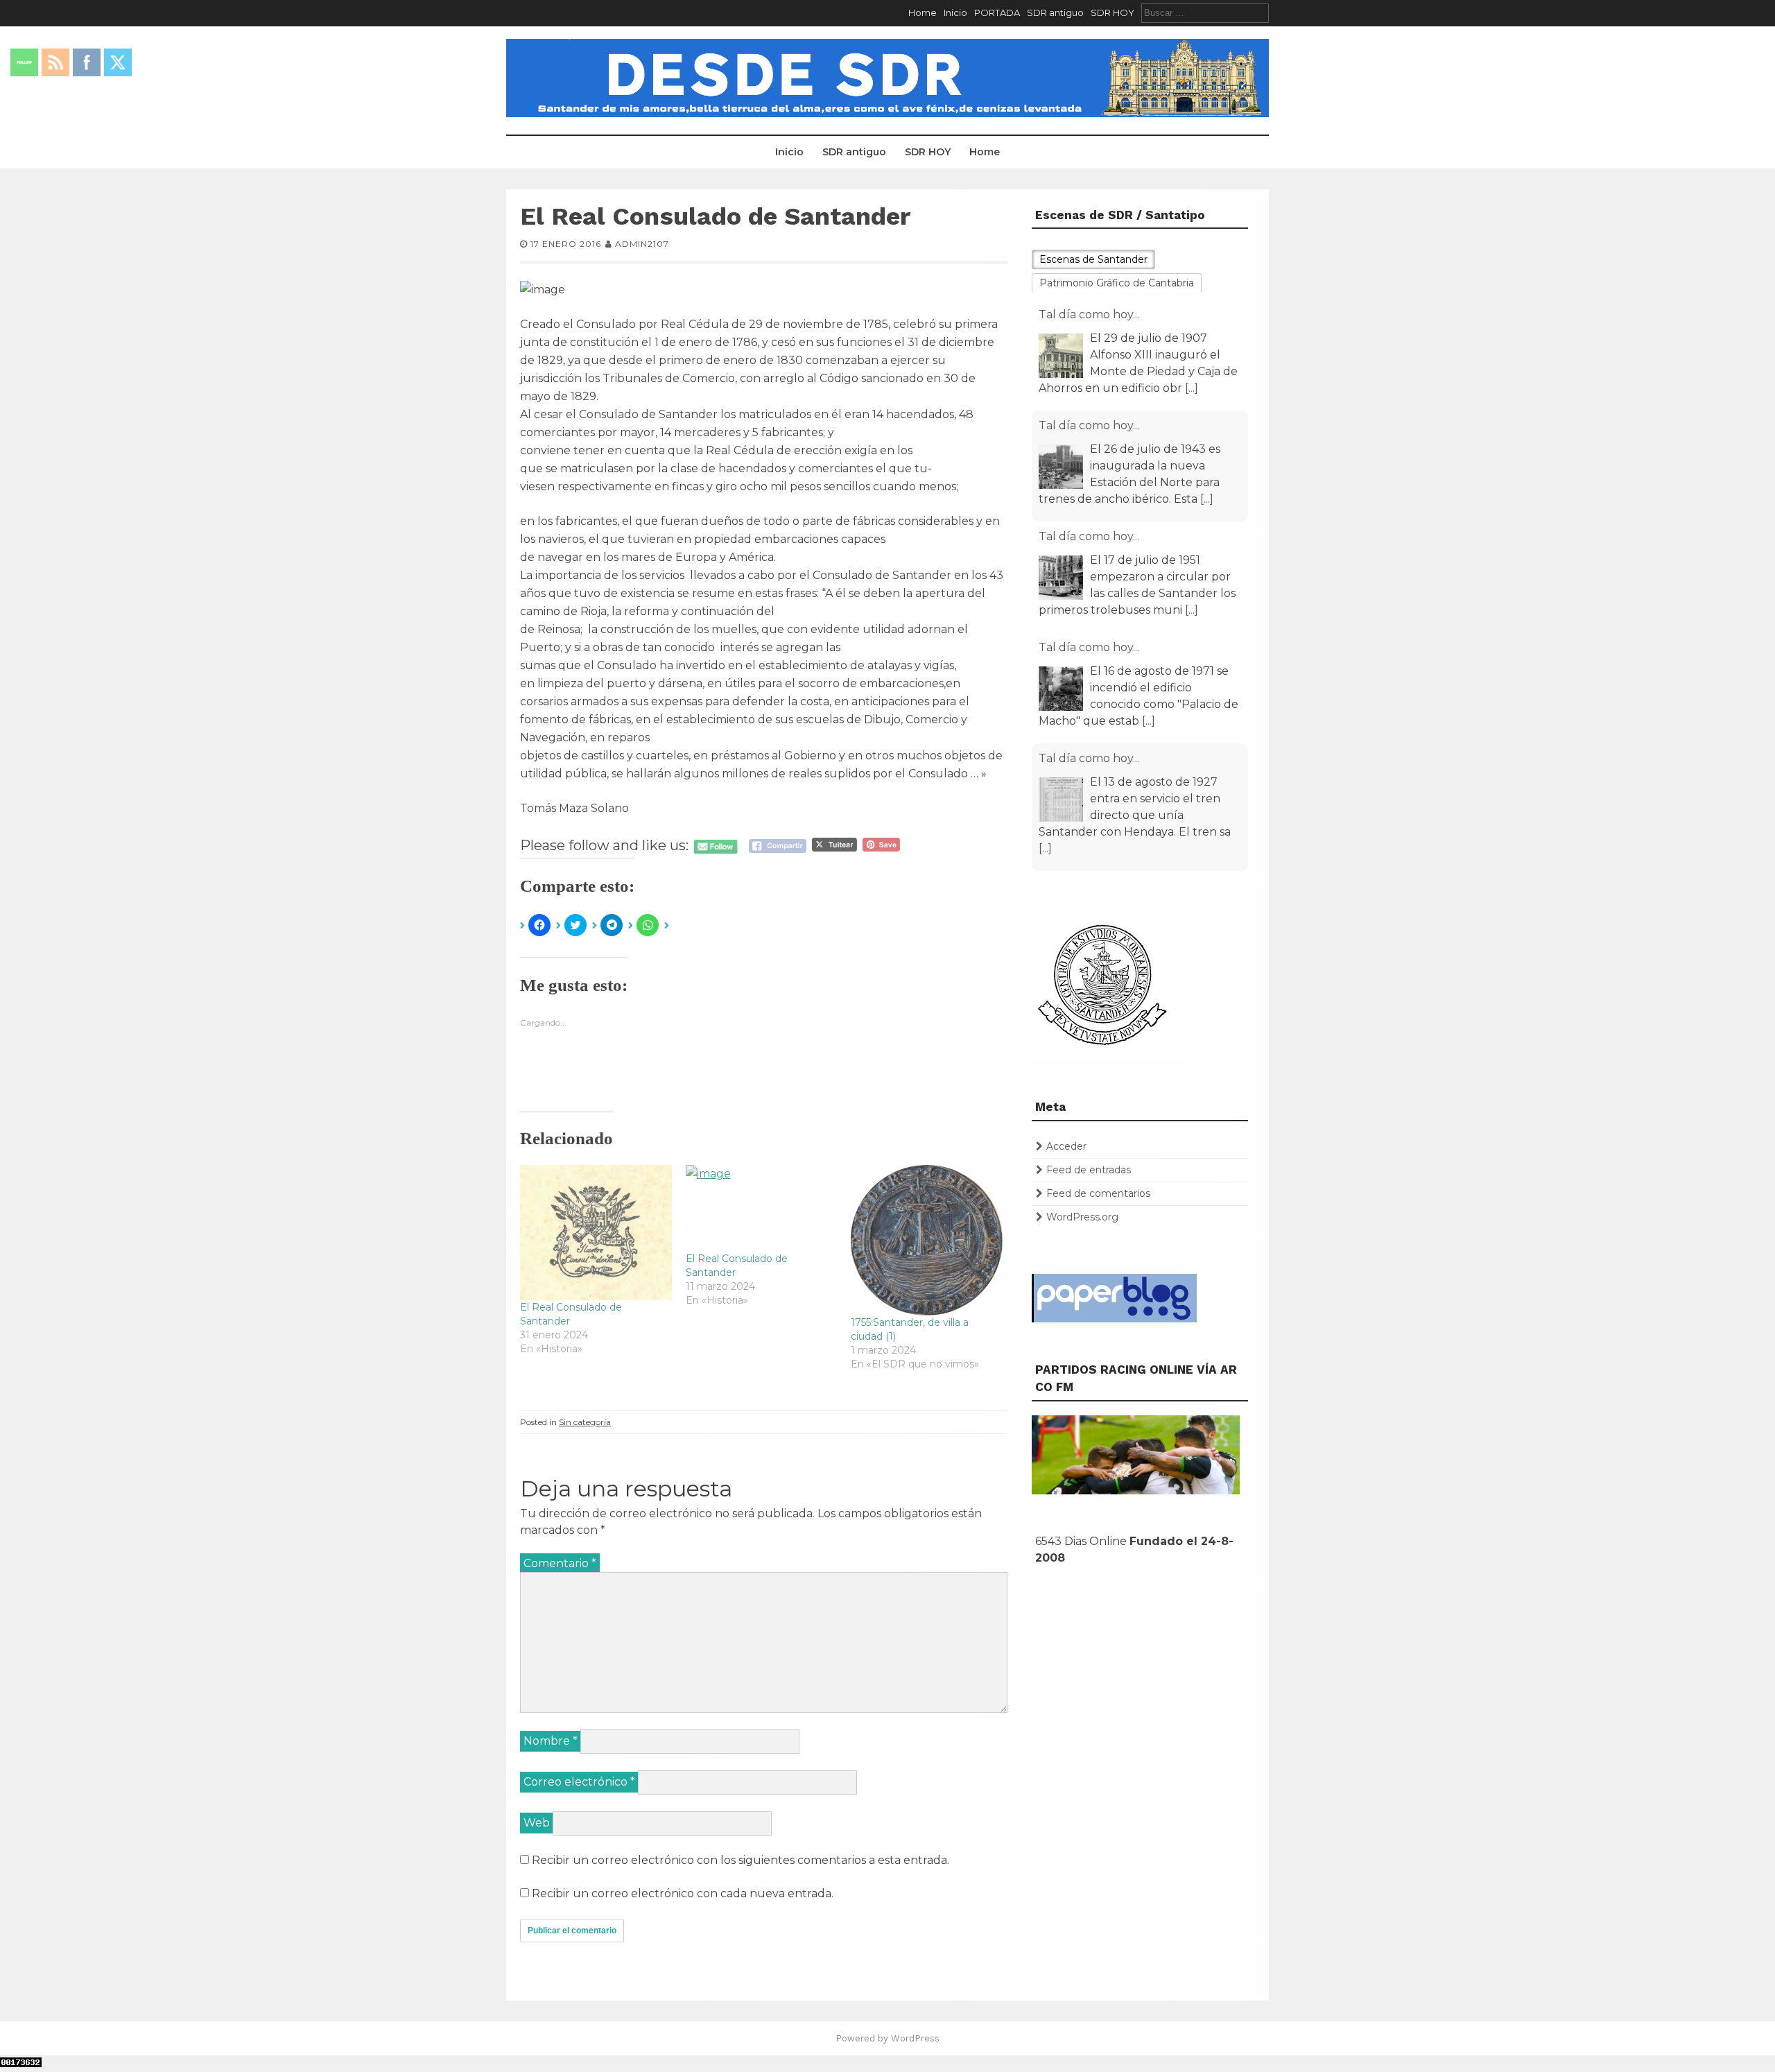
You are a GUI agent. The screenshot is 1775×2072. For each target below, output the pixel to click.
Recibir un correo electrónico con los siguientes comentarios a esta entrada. (741, 1860)
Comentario (560, 1563)
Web (537, 1823)
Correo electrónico (579, 1782)
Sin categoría (585, 1422)
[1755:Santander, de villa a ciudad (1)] (927, 1240)
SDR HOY (1112, 12)
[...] (1192, 388)
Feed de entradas (1089, 1170)
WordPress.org (1082, 1217)
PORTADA (997, 12)
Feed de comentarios (1098, 1193)
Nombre (551, 1741)
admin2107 (642, 244)
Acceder (1066, 1146)
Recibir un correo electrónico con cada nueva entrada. (683, 1893)
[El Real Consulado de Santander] (596, 1233)
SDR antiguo (1055, 12)
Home (923, 12)
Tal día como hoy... (1089, 314)
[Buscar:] (1205, 12)
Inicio (955, 12)
